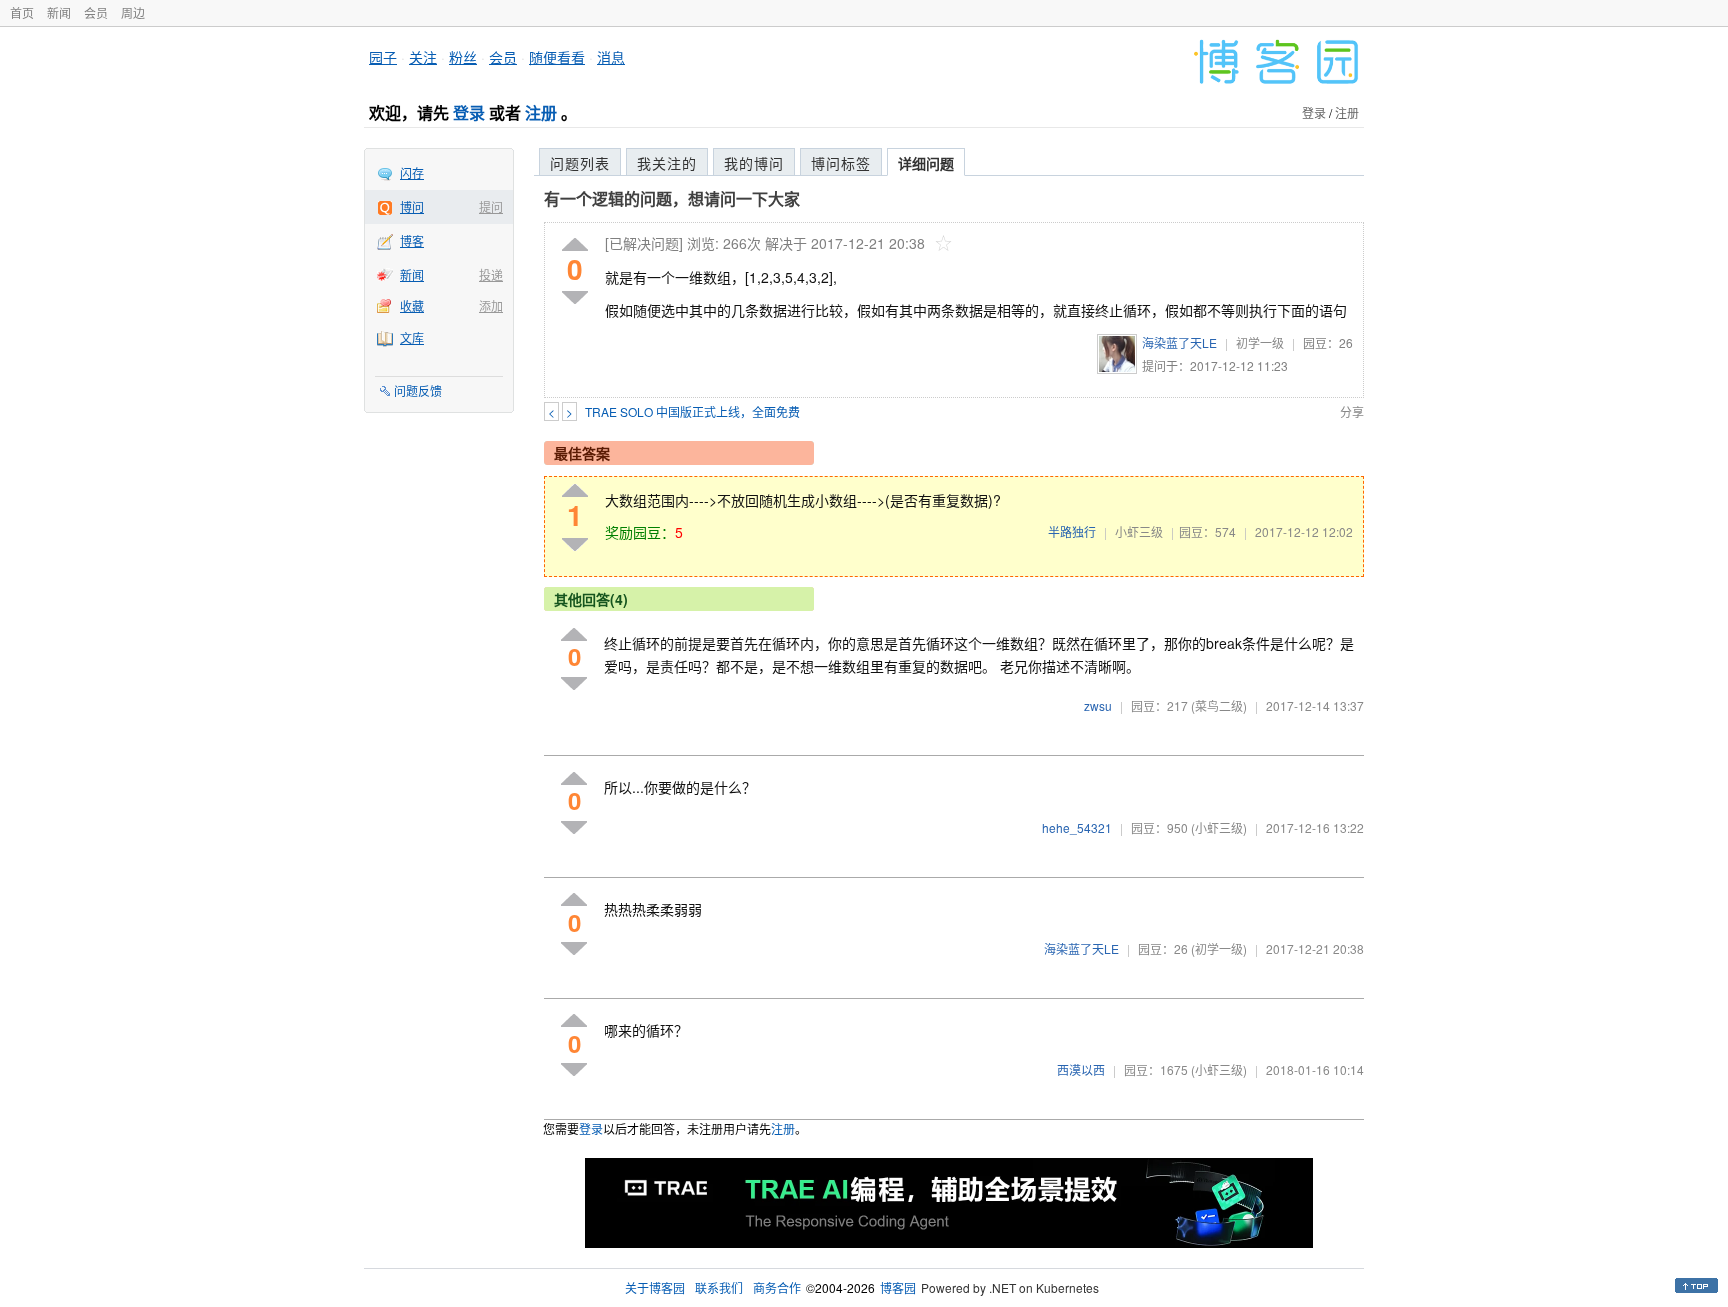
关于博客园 (655, 1287)
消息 (611, 57)
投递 (491, 274)
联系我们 (719, 1287)
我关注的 (667, 163)
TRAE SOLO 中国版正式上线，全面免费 (692, 411)
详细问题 (926, 163)
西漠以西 (1081, 1069)
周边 (133, 12)
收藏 (412, 305)
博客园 (898, 1287)
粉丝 (463, 57)
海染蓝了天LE (1179, 342)
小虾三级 (1139, 531)
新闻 (59, 12)
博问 (412, 206)
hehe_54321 (1077, 827)
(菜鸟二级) (1219, 705)
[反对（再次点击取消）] (575, 297)
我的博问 (754, 163)
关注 (423, 57)
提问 (491, 206)
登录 (469, 112)
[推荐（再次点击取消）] (575, 245)
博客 (412, 240)
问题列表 (580, 163)
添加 (491, 305)
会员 (96, 12)
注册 (541, 112)
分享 (1352, 411)
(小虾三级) (1219, 827)
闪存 (412, 172)
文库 (412, 337)
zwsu (1098, 705)
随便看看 (557, 57)
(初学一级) (1219, 948)
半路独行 (1072, 531)
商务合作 (777, 1287)
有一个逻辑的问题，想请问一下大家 (672, 198)
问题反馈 (418, 390)
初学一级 (1260, 342)
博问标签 (841, 163)
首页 (22, 12)
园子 (383, 57)
